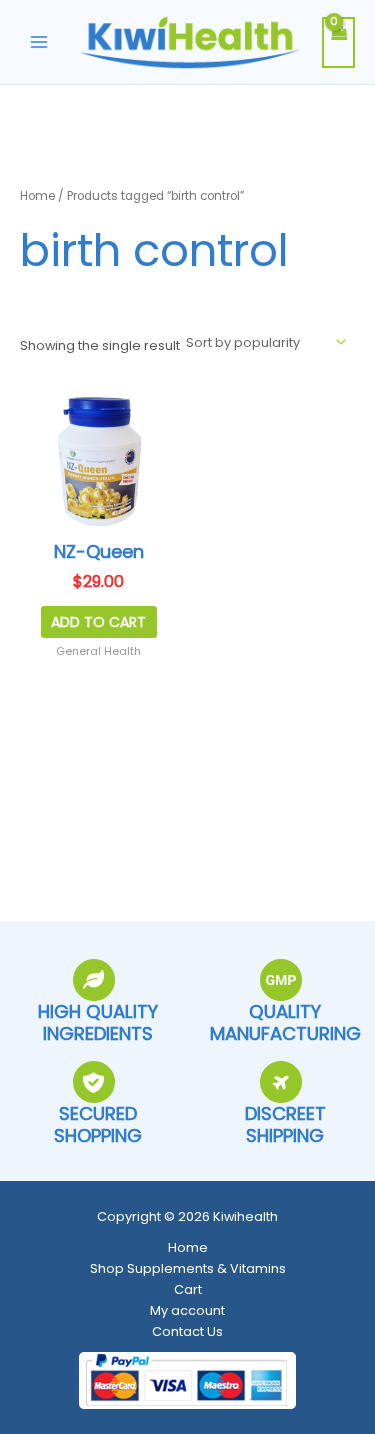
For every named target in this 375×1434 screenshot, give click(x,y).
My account (187, 1310)
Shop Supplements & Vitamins (188, 1268)
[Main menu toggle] (39, 42)
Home (37, 196)
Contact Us (187, 1331)
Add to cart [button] (98, 622)
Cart (188, 1289)
